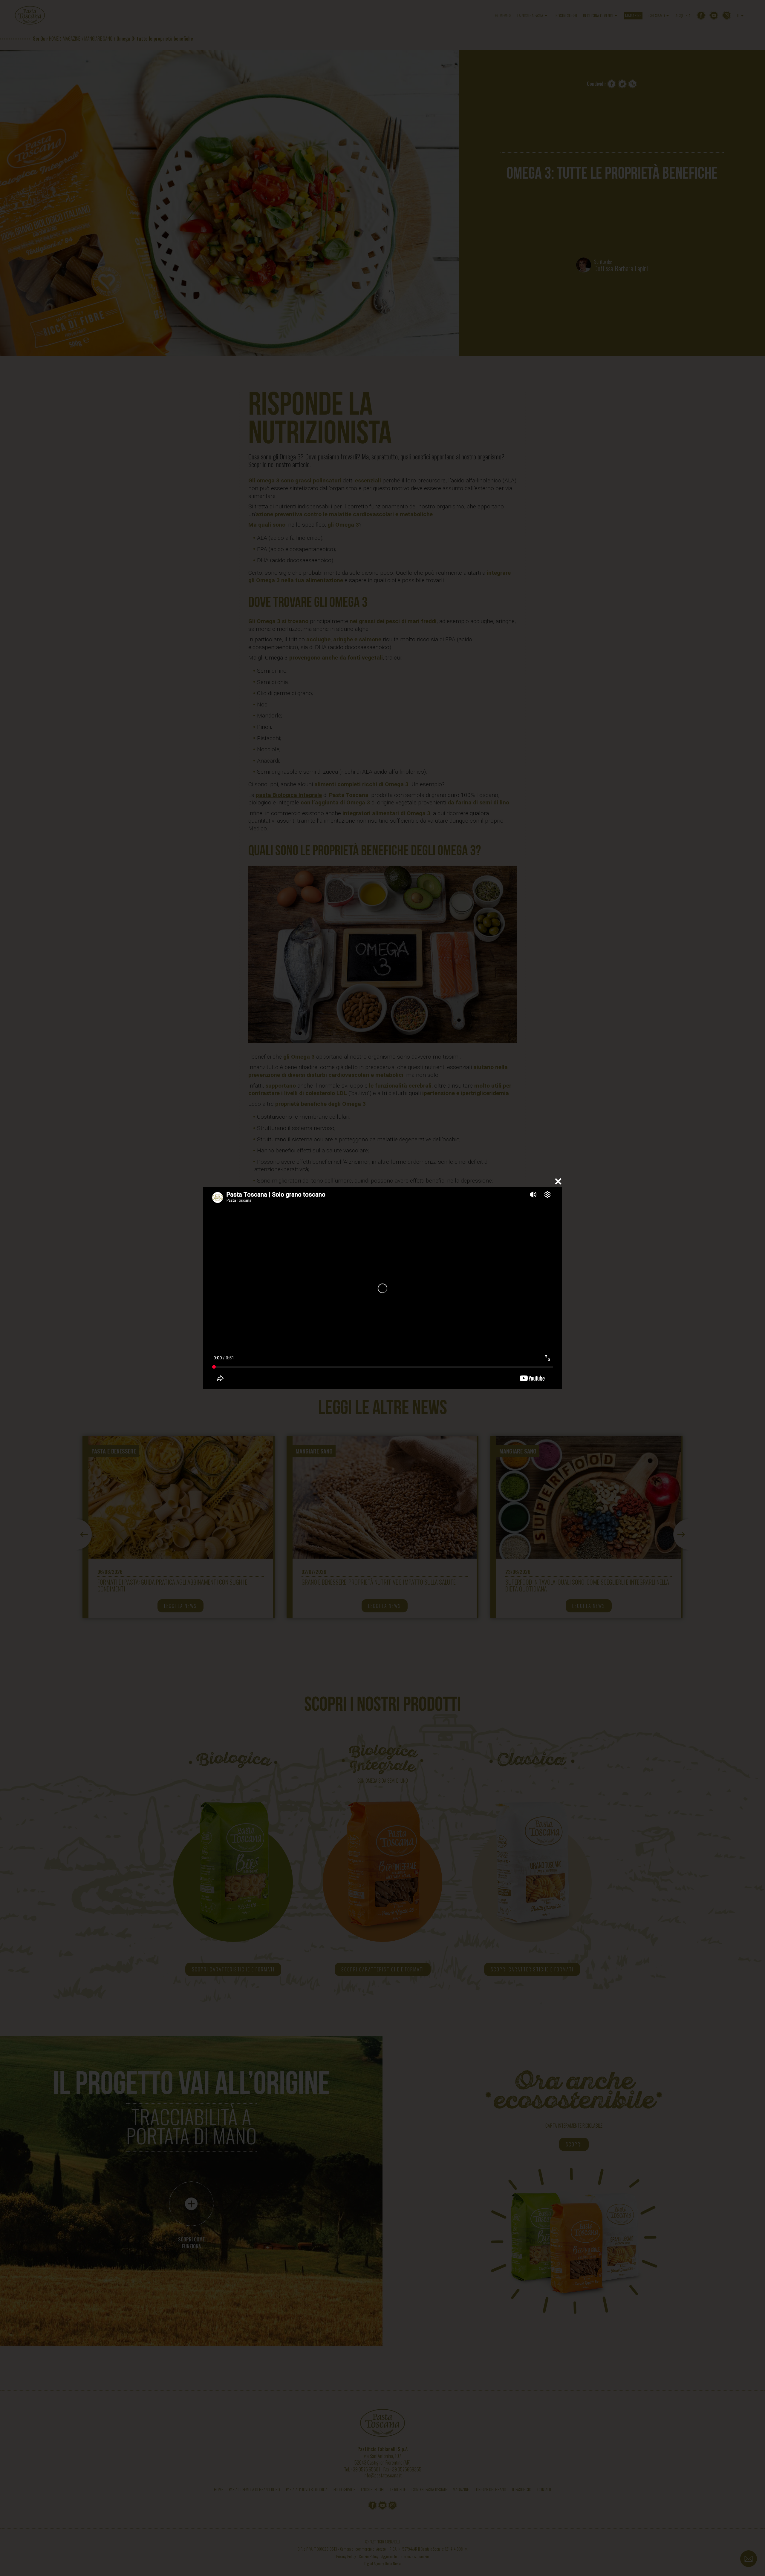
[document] (382, 1288)
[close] (558, 1181)
